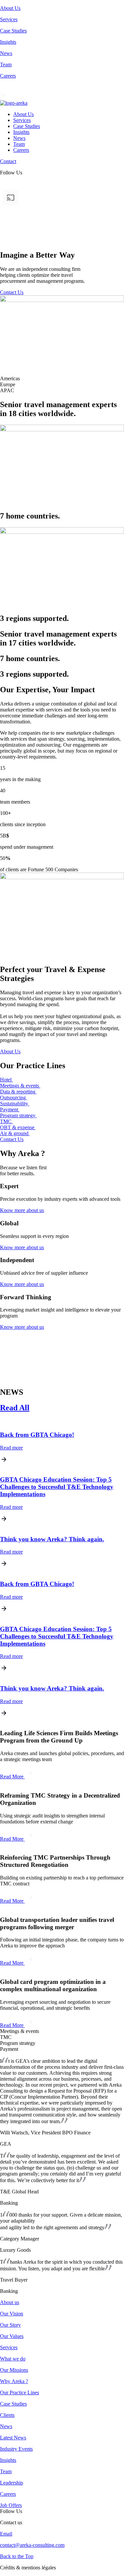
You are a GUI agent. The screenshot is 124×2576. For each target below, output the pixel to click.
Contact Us (12, 292)
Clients (7, 2415)
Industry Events (16, 2449)
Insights (8, 42)
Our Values (12, 2336)
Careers (8, 76)
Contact (8, 161)
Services (9, 19)
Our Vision (12, 2314)
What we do (13, 2359)
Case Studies (13, 31)
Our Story (10, 2325)
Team (6, 64)
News (6, 53)
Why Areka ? (14, 2381)
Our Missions (14, 2370)
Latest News (13, 2438)
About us (10, 2302)
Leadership (12, 2483)
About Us (10, 8)
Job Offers (11, 2505)
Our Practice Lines (20, 2392)
